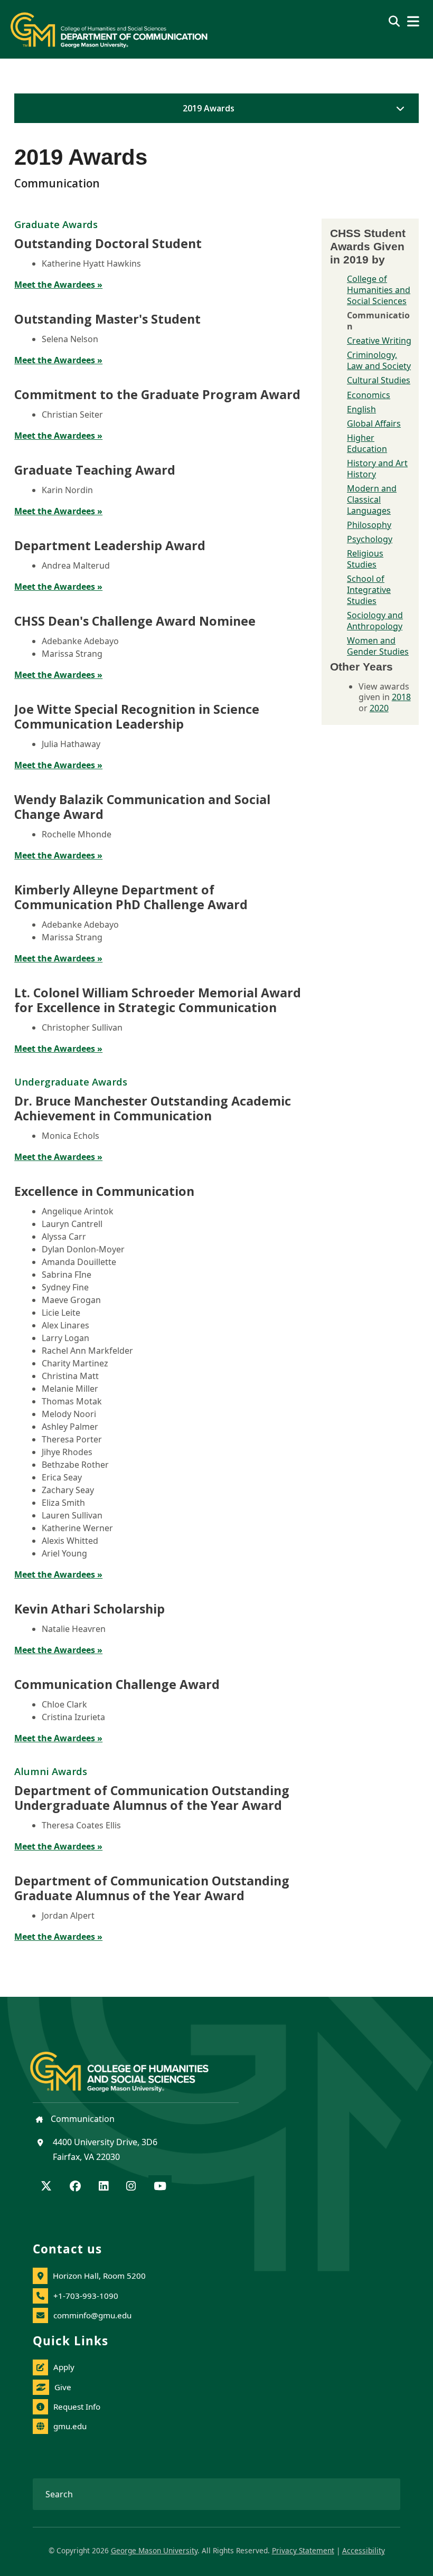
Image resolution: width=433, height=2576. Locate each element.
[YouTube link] (160, 2187)
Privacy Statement (303, 2550)
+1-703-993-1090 (86, 2296)
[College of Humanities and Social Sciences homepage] (130, 2065)
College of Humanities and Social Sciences (379, 290)
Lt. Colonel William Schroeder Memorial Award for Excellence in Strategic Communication (158, 1000)
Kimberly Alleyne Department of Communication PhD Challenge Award (131, 897)
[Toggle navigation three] (413, 21)
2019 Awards (209, 108)
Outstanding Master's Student (107, 319)
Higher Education (367, 443)
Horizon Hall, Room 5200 (99, 2276)
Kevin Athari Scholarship (90, 1609)
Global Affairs (374, 423)
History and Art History (377, 469)
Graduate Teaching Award (95, 470)
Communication (82, 2119)
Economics (369, 395)
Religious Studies (365, 559)
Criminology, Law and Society (379, 360)
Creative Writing (379, 341)
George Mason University (154, 2550)
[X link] (46, 2187)
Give (63, 2387)
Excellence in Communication (104, 1191)
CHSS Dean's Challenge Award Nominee (135, 621)
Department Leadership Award (110, 545)
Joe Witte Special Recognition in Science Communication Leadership (137, 716)
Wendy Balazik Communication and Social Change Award (142, 807)
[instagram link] (131, 2187)
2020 (379, 708)
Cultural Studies (379, 380)
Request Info (77, 2407)
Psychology (370, 539)
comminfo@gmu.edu (92, 2315)
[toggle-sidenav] (398, 108)
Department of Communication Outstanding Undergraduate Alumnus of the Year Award (152, 1798)
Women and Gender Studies (378, 646)
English (361, 409)
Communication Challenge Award (117, 1684)
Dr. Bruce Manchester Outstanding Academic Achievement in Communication (153, 1108)
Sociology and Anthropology (375, 621)
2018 (401, 697)
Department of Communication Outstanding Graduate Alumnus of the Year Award (152, 1888)
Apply (64, 2367)
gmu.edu (70, 2426)
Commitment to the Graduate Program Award (157, 394)
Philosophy (369, 525)
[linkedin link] (103, 2187)
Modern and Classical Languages (372, 499)
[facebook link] (75, 2187)
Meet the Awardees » (58, 285)
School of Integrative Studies (369, 590)
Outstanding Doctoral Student (108, 243)
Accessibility (364, 2550)
